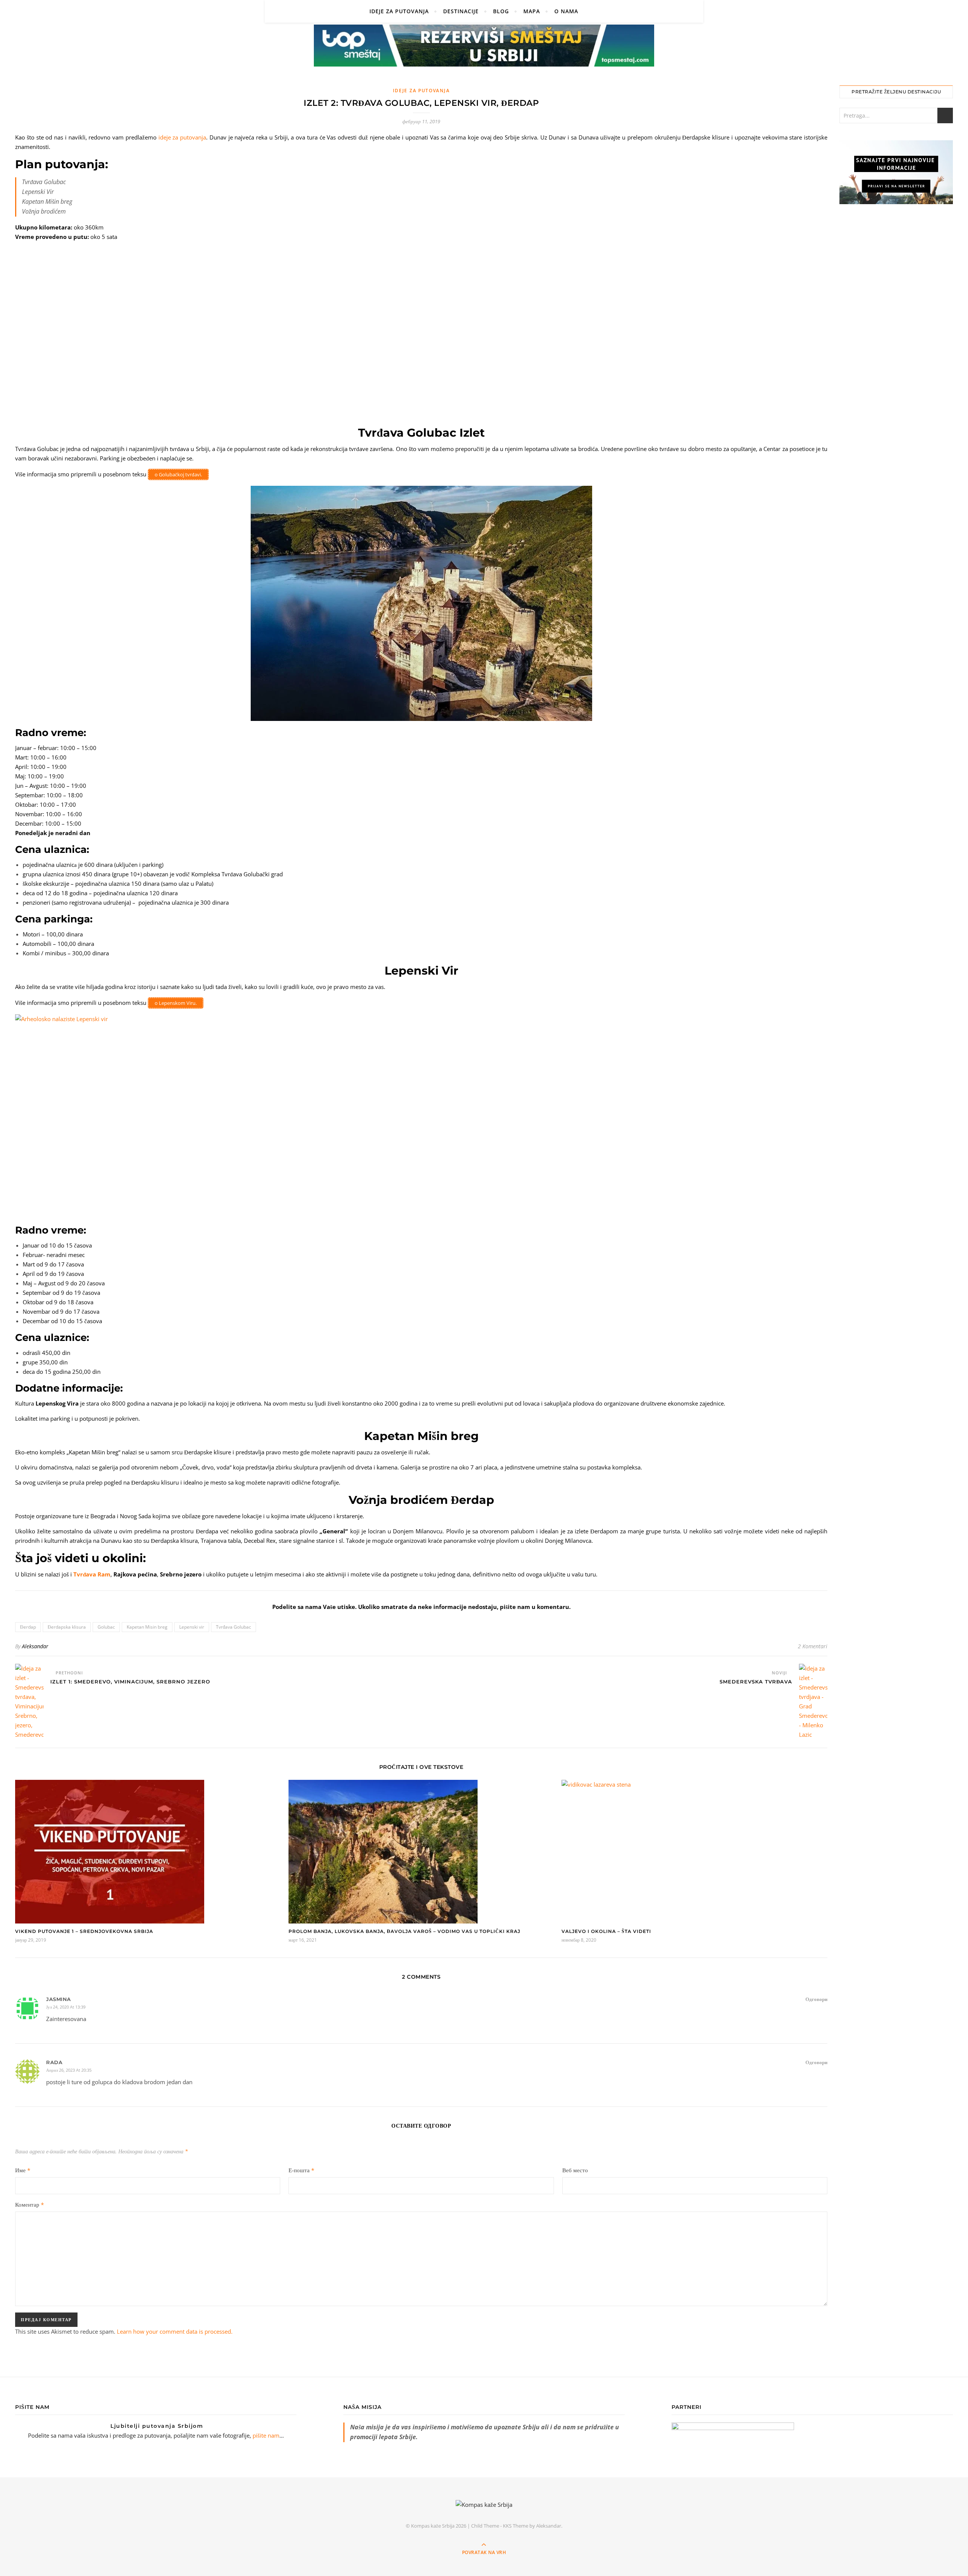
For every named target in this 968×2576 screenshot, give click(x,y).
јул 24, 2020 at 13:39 (66, 2007)
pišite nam (266, 2435)
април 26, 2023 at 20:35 (69, 2070)
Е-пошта (301, 2170)
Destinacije (461, 11)
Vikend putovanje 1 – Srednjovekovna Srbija (84, 1931)
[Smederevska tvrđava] (813, 1702)
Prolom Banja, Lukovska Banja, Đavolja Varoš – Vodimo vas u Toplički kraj (404, 1931)
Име (23, 2170)
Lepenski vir (192, 1627)
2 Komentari (813, 1646)
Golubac (106, 1627)
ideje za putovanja (182, 137)
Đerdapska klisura (67, 1627)
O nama (566, 11)
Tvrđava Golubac (233, 1627)
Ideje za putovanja (399, 11)
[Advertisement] (896, 336)
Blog (501, 11)
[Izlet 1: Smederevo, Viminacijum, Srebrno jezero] (29, 1702)
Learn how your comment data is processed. (175, 2331)
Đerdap (28, 1627)
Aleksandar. (549, 2526)
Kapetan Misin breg (147, 1627)
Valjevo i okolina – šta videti (606, 1931)
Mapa (532, 11)
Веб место (575, 2170)
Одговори (816, 1999)
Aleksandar (35, 1646)
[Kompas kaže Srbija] (484, 2505)
